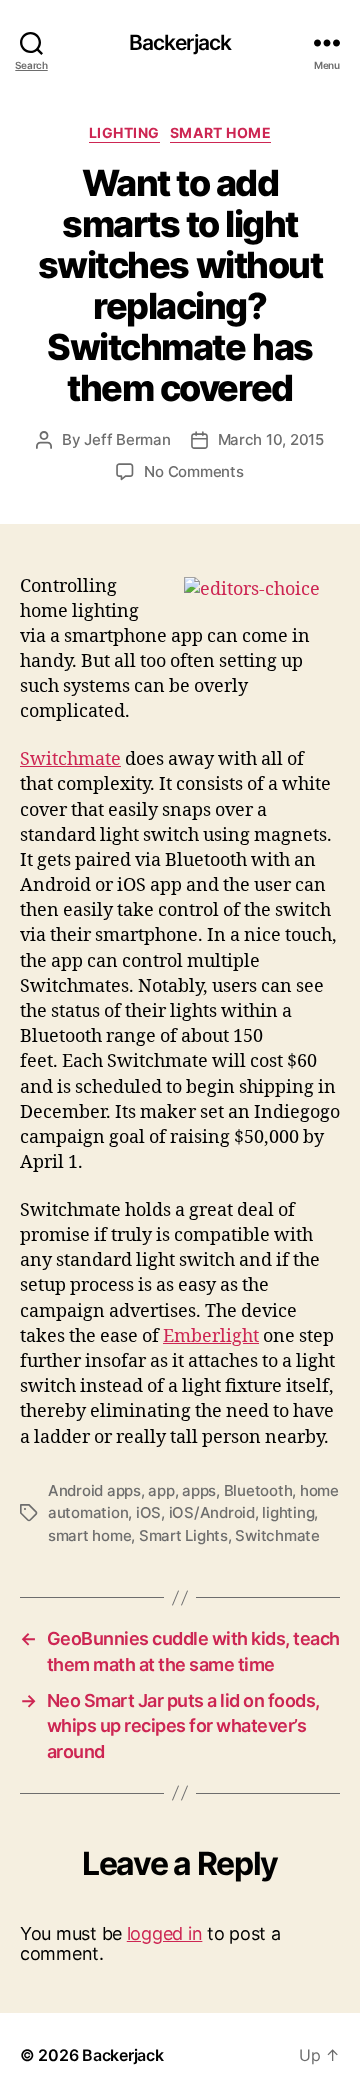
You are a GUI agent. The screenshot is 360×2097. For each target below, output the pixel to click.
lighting (288, 1512)
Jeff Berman (127, 439)
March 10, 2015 (271, 439)
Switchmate (277, 1535)
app (161, 1490)
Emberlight (211, 1336)
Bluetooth (258, 1490)
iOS (148, 1512)
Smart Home (220, 132)
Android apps (94, 1490)
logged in (165, 1933)
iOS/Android (212, 1512)
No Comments (193, 471)
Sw (33, 759)
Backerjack (180, 42)
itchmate (83, 759)
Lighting (124, 132)
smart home (89, 1535)
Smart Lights (183, 1535)
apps (199, 1490)
